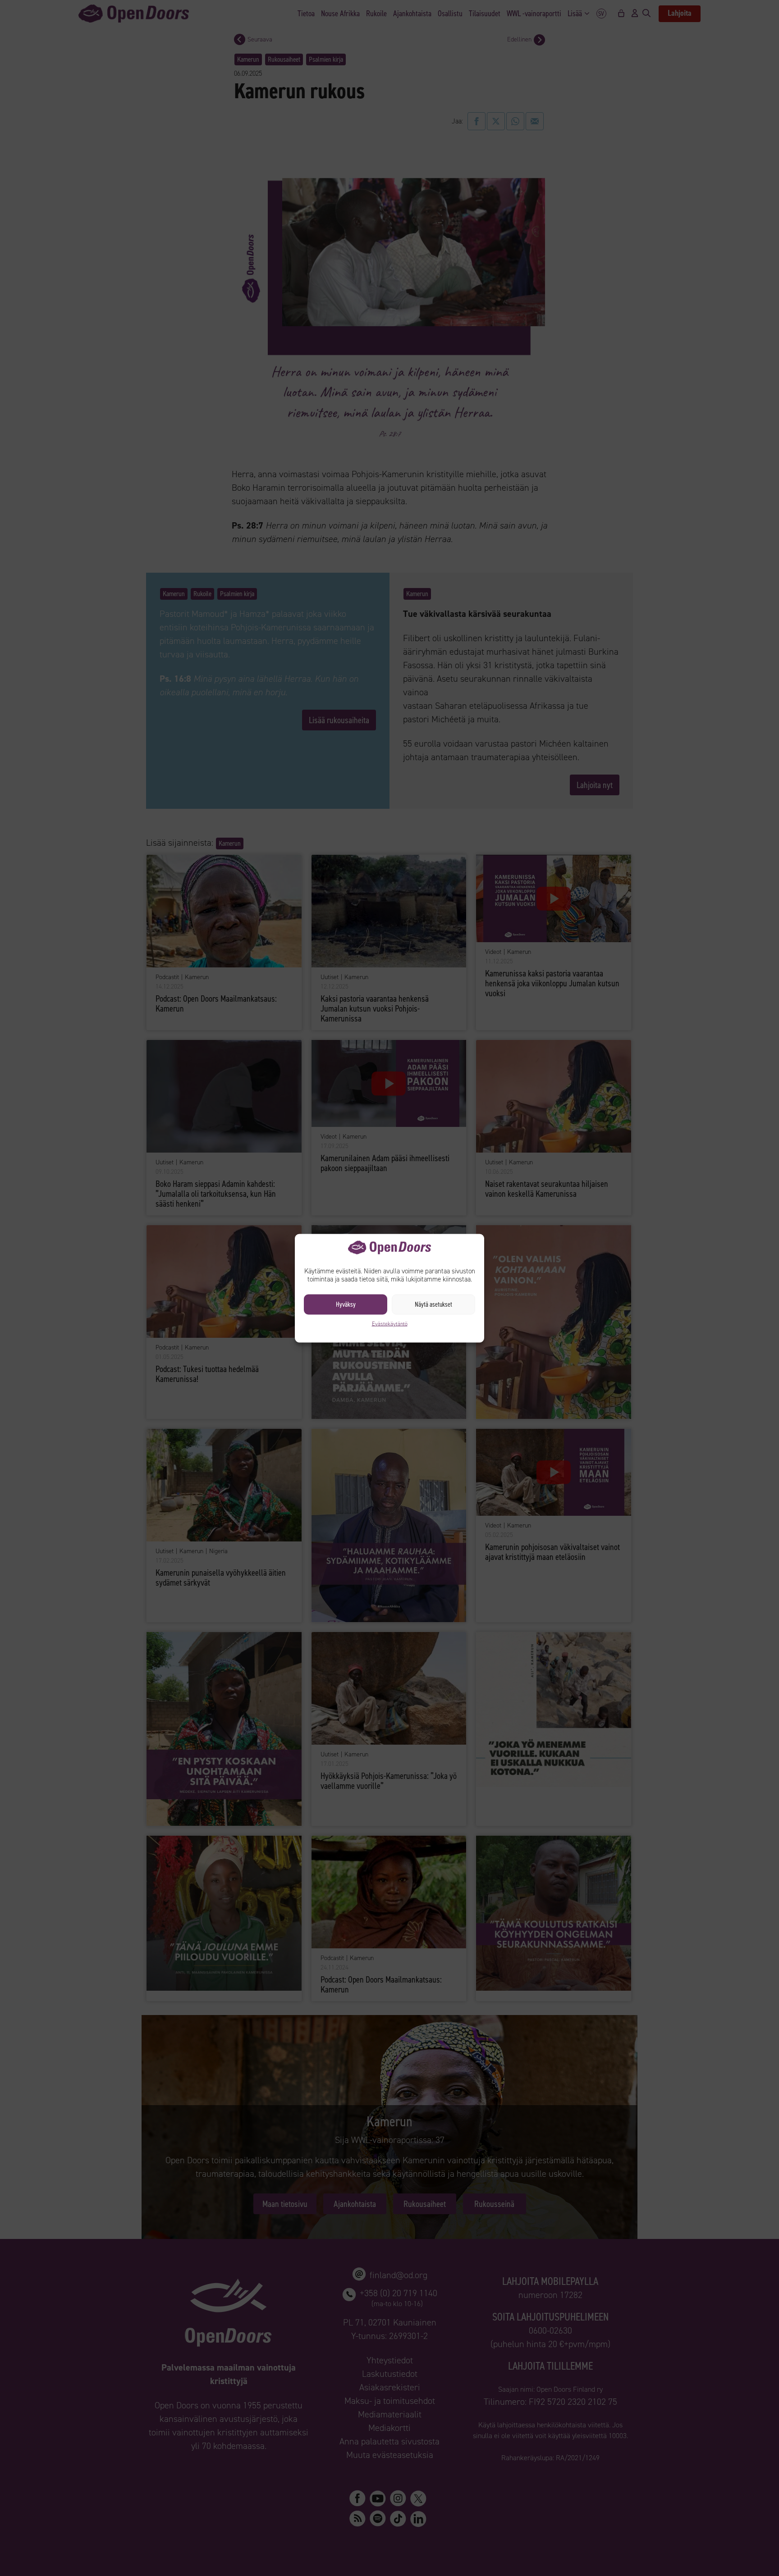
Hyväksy (346, 1304)
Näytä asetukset (433, 1304)
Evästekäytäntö (390, 1323)
